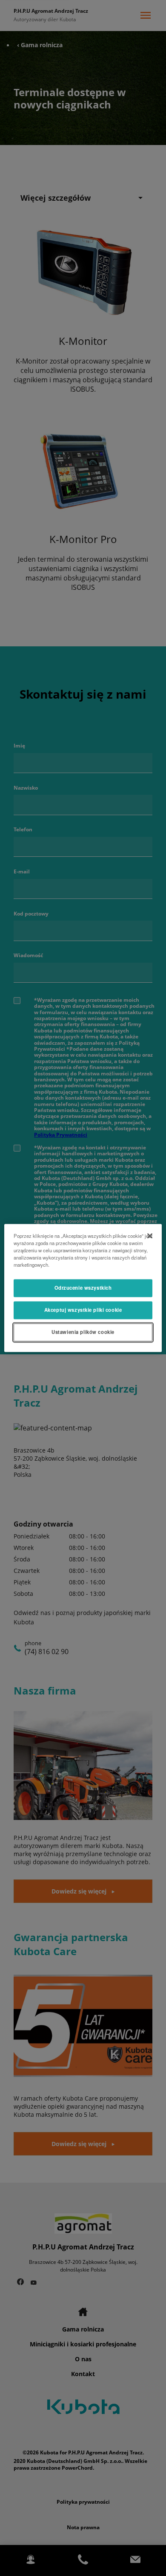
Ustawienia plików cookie (83, 1332)
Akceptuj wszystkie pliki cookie (83, 1310)
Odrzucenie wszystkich (83, 1288)
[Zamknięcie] (150, 1236)
